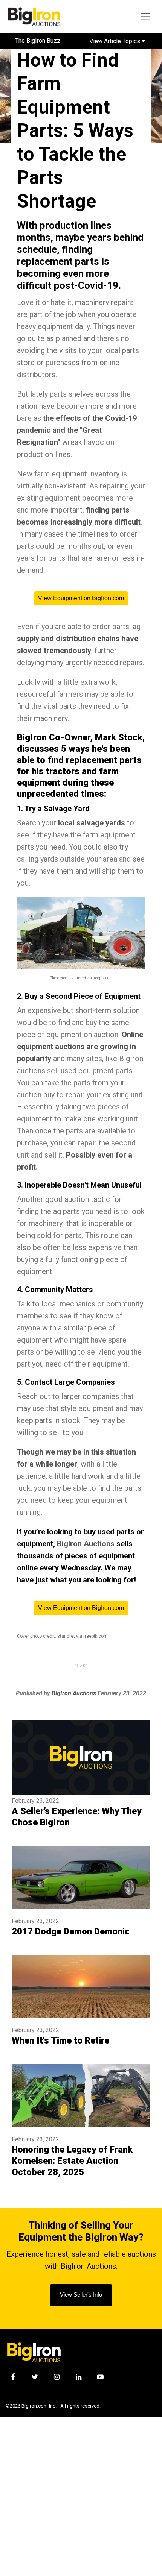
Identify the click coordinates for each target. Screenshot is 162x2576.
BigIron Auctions (86, 1544)
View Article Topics (115, 41)
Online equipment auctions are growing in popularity (80, 1047)
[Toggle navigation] (146, 17)
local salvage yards (92, 823)
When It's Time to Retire (60, 2040)
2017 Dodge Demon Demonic (71, 1931)
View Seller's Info (81, 2295)
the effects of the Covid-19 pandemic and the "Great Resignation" (77, 430)
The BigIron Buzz (38, 41)
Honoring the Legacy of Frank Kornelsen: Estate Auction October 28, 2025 (72, 2161)
